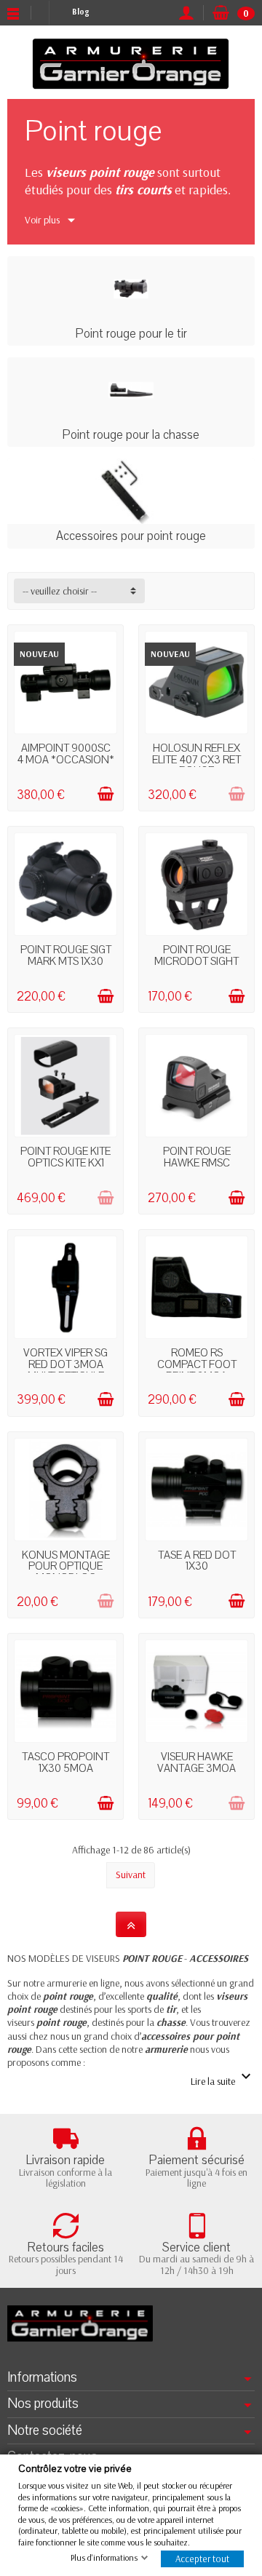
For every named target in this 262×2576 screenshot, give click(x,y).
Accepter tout (202, 2559)
